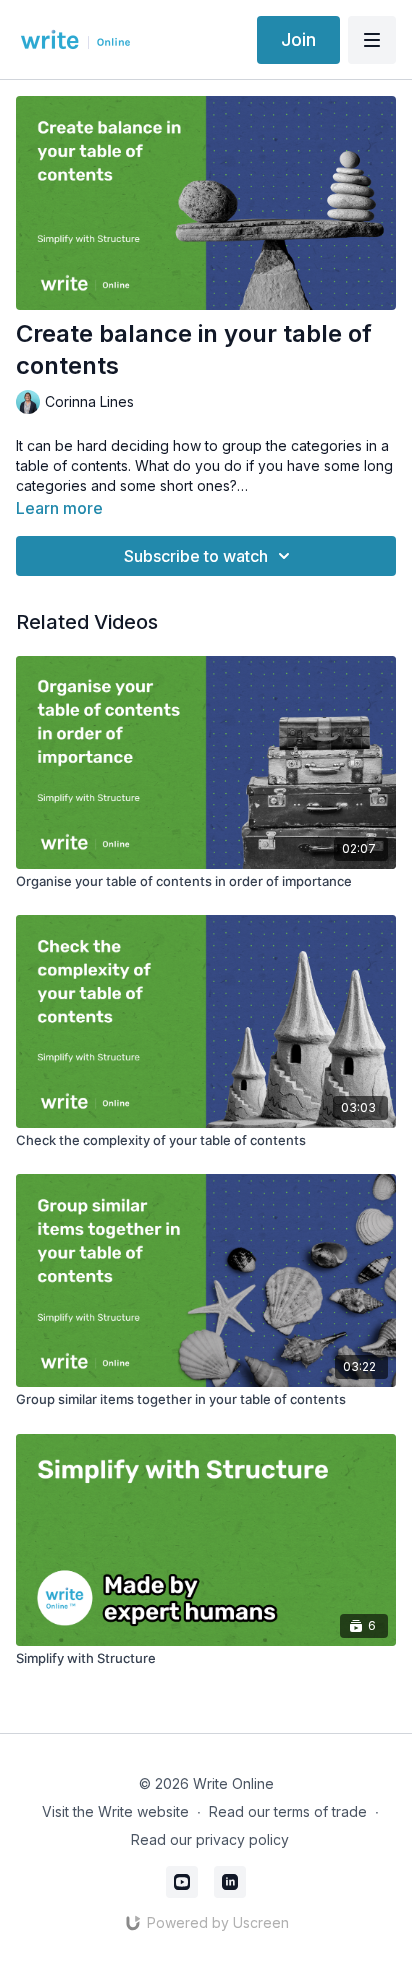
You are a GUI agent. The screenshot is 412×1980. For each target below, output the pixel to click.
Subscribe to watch (196, 556)
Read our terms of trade (288, 1811)
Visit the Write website (115, 1811)
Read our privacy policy (210, 1839)
